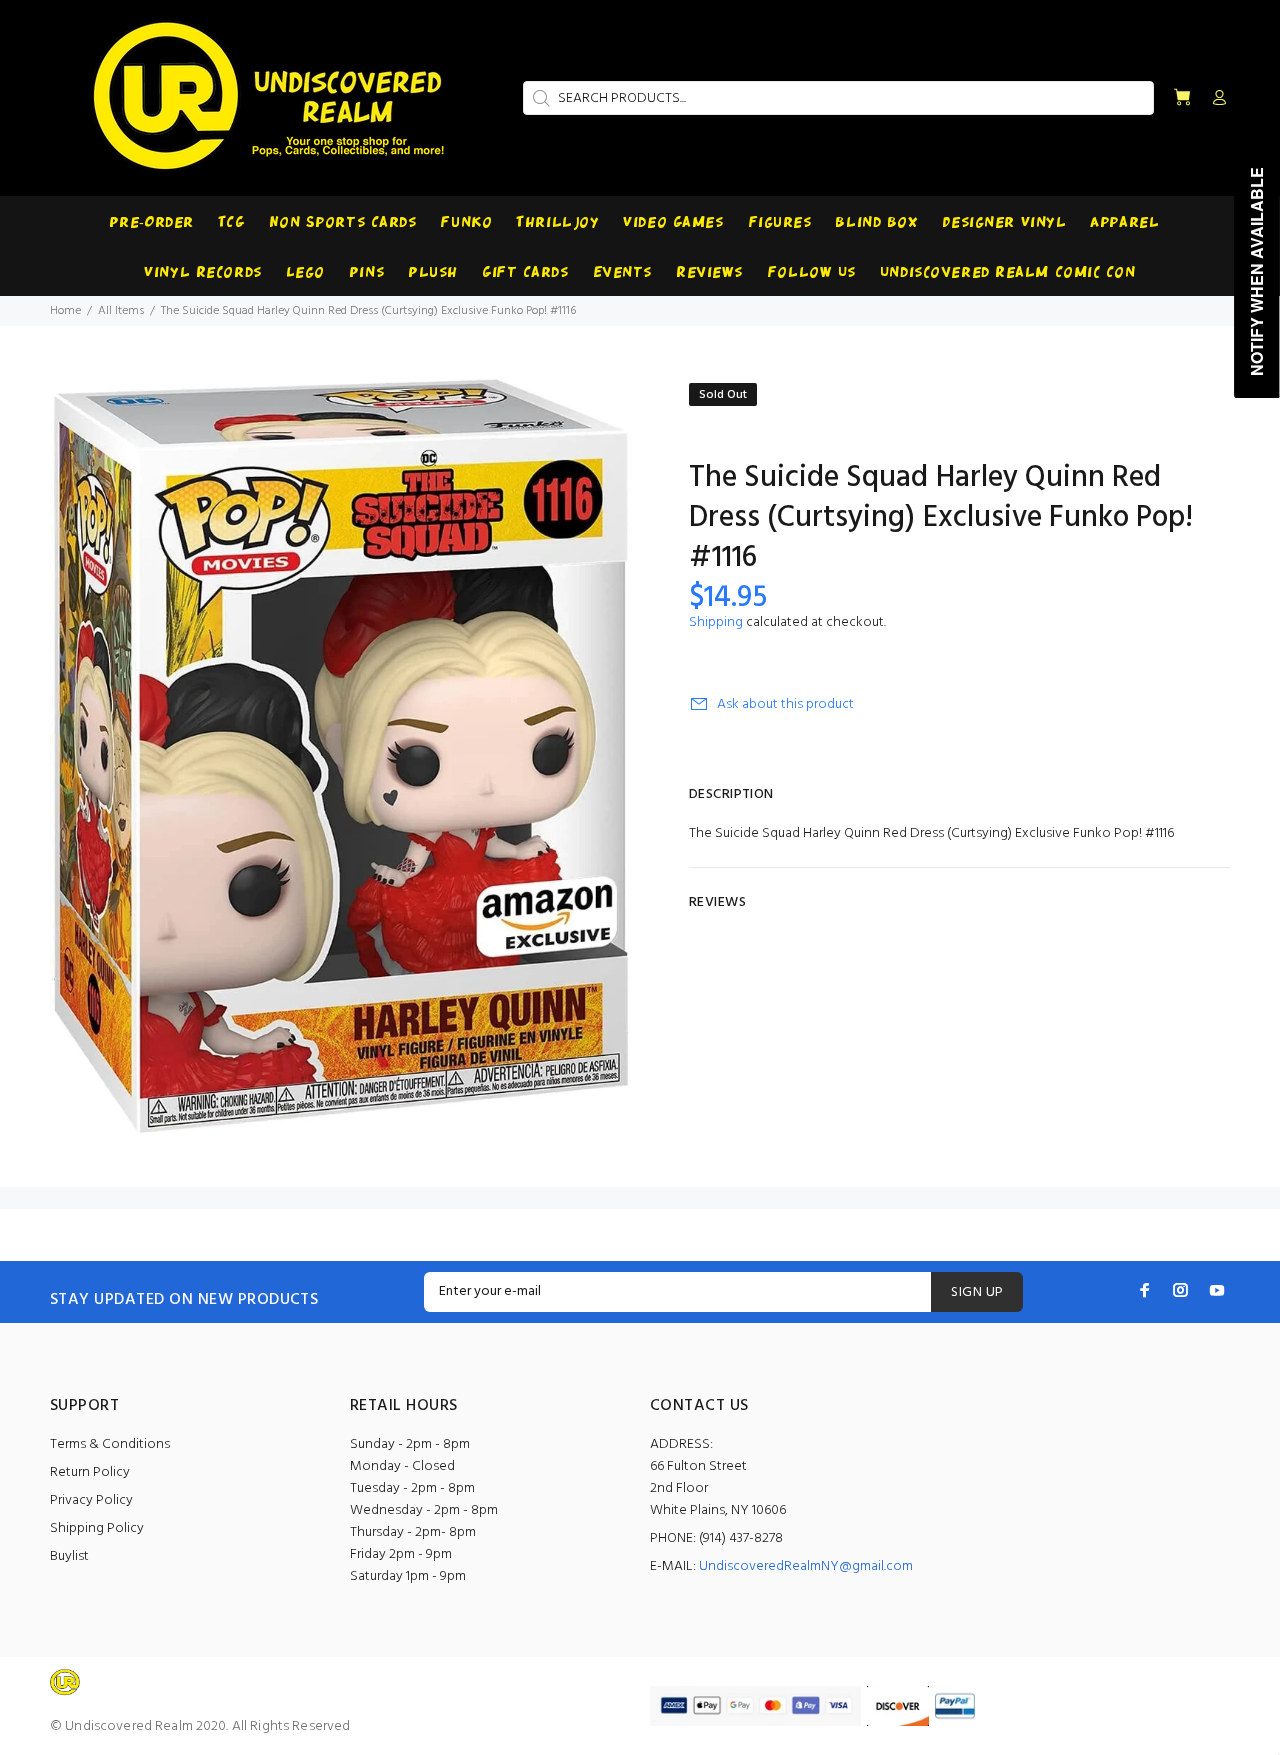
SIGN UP (977, 1292)
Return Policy (90, 1472)
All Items (121, 311)
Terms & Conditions (110, 1444)
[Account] (1215, 99)
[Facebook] (1145, 1290)
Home (65, 311)
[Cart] (1182, 98)
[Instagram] (1181, 1290)
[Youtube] (1217, 1290)
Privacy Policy (91, 1500)
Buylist (69, 1556)
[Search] (539, 98)
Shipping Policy (97, 1528)
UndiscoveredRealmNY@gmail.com (806, 1566)
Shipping (716, 622)
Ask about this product (785, 704)
